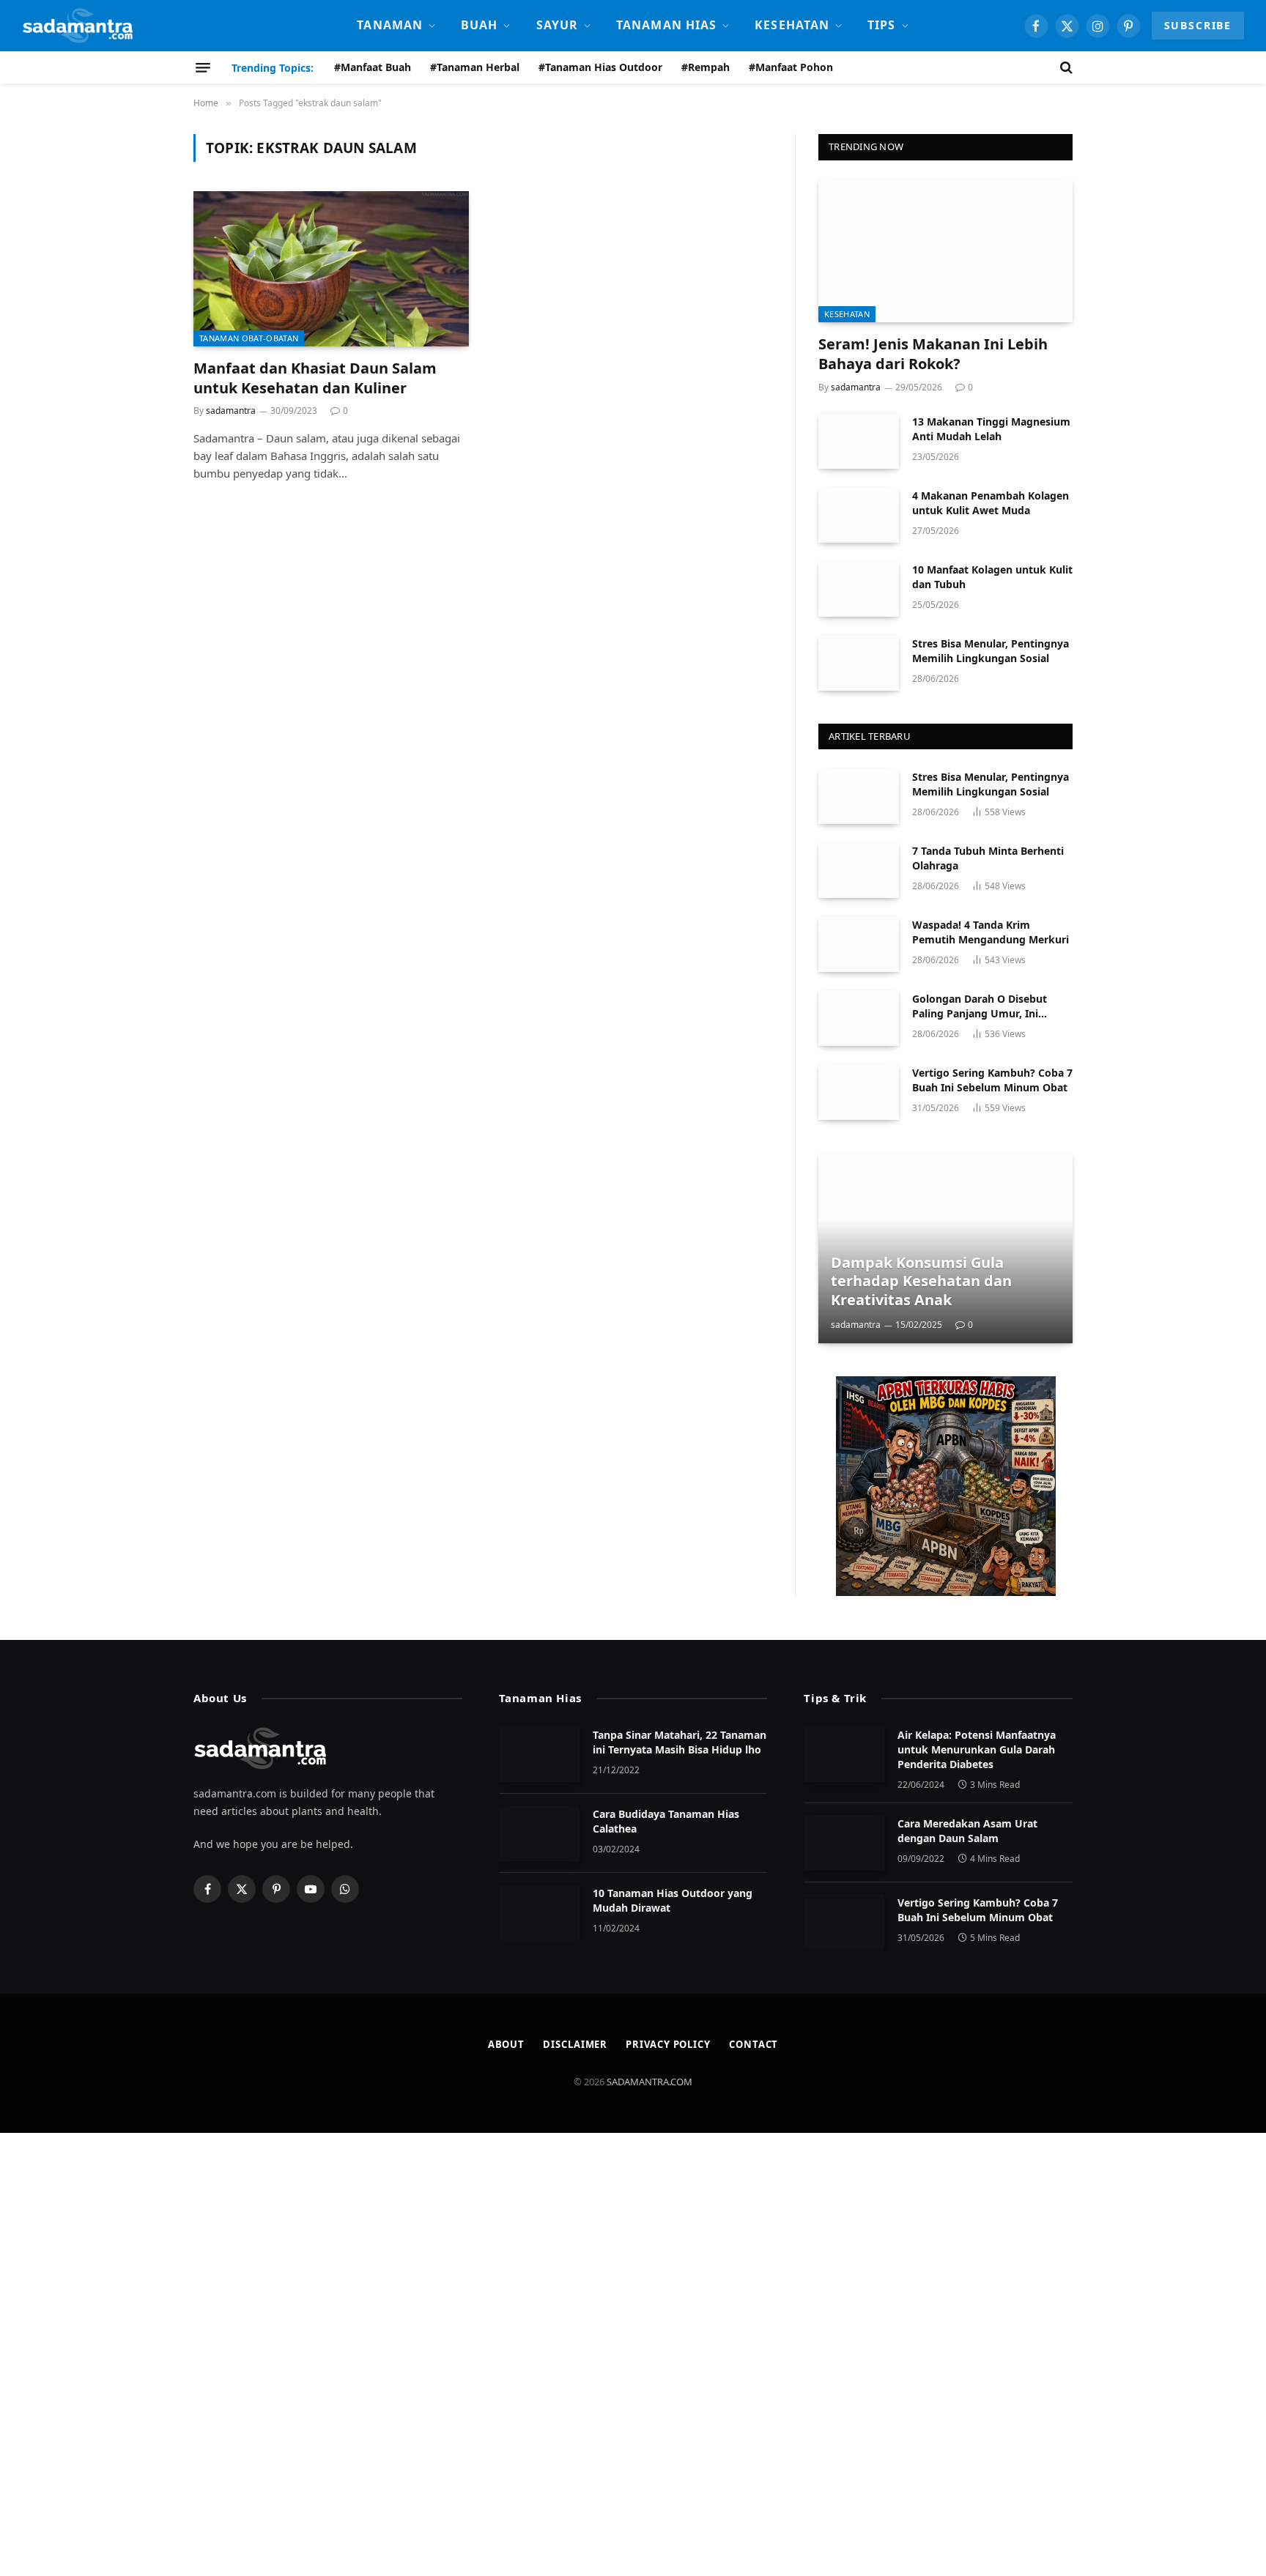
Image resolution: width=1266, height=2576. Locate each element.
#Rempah (706, 67)
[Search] (1065, 67)
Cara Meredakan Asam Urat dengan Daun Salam (967, 1831)
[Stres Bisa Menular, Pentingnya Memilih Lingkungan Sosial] (859, 663)
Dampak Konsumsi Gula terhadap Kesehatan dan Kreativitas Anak (921, 1281)
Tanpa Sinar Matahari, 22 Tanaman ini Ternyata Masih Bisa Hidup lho (680, 1742)
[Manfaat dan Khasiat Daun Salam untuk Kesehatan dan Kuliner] (331, 269)
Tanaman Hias (666, 25)
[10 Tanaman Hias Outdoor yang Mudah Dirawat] (539, 1912)
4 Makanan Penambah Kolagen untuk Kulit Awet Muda (991, 503)
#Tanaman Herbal (475, 67)
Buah (479, 25)
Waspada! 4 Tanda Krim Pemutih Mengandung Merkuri (991, 932)
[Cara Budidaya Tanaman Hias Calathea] (539, 1833)
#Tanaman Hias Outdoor (600, 67)
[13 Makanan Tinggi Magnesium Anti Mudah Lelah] (859, 441)
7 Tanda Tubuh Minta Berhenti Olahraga (988, 858)
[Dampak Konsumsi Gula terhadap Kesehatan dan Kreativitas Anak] (945, 1248)
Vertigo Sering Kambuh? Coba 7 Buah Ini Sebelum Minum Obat (992, 1080)
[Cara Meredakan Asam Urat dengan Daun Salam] (844, 1843)
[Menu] (203, 67)
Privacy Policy (668, 2044)
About (507, 2044)
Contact (754, 2044)
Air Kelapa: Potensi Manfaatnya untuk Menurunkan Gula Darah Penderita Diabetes (977, 1749)
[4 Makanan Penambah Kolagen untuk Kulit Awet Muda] (859, 515)
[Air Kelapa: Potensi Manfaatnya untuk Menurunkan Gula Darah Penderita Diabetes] (844, 1754)
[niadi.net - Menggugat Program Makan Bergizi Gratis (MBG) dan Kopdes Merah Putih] (946, 1486)
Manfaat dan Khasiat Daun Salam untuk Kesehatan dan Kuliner (315, 378)
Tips (881, 25)
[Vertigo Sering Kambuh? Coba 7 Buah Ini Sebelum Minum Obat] (859, 1092)
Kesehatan (792, 25)
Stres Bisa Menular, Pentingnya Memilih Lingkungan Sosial (991, 651)
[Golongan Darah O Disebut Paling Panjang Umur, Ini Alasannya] (859, 1018)
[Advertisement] (440, 2353)
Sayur (557, 25)
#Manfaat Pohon (791, 67)
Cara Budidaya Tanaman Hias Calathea (666, 1821)
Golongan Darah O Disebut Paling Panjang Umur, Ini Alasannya (980, 1006)
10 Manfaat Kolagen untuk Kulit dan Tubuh (992, 577)
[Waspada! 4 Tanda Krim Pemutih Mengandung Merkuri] (859, 944)
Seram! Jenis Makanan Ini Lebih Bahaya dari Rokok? (933, 354)
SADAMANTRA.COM (649, 2082)
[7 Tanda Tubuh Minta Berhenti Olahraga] (859, 870)
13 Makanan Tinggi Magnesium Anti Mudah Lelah (991, 429)
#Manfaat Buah (373, 67)
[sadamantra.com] (77, 26)
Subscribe (1198, 25)
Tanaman (390, 25)
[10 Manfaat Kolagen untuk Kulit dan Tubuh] (859, 589)
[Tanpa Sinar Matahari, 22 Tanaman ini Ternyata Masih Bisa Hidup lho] (539, 1754)
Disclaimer (575, 2044)
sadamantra (231, 411)
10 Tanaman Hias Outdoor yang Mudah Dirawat (673, 1900)
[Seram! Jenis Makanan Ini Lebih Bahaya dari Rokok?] (945, 251)
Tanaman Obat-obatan (249, 338)
